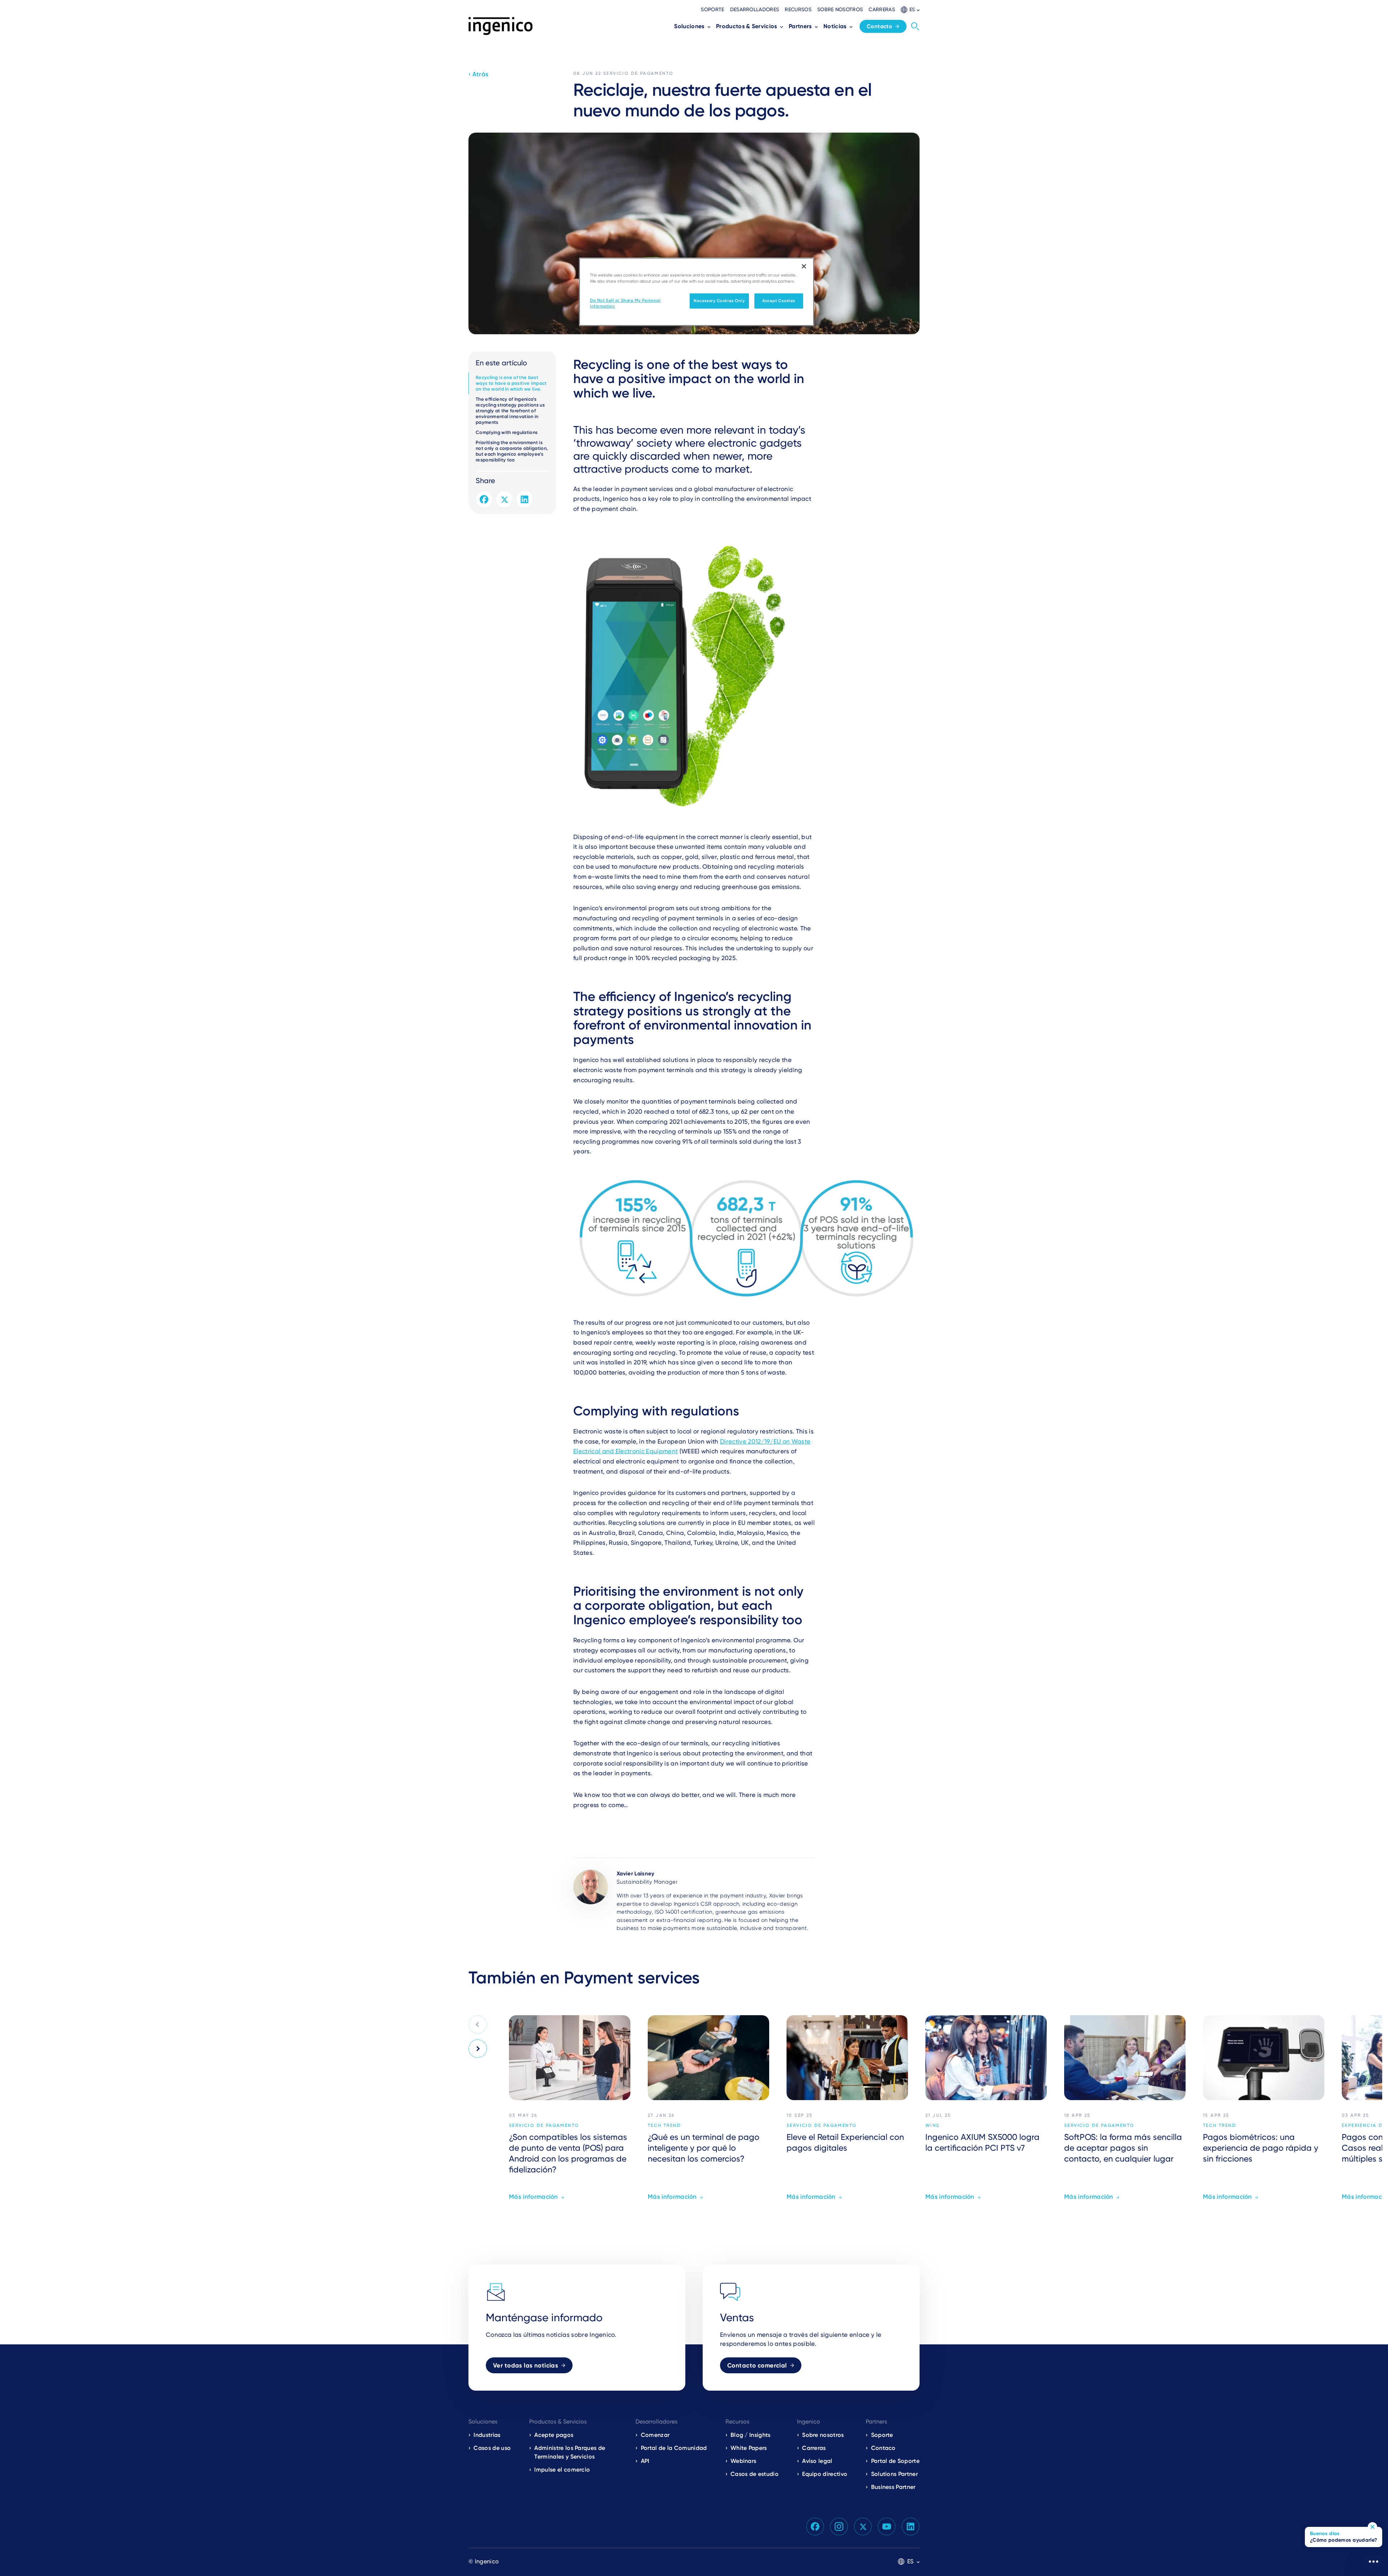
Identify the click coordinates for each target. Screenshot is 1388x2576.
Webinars (744, 2461)
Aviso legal (817, 2461)
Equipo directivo (825, 2474)
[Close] (804, 266)
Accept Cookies (779, 301)
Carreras (882, 9)
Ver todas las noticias (526, 2365)
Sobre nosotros (840, 9)
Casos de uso (492, 2448)
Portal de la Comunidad (674, 2448)
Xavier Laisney (635, 1874)
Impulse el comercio (562, 2470)
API (645, 2461)
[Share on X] (504, 499)
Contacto (879, 26)
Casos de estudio (755, 2474)
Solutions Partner (894, 2474)
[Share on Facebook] (484, 499)
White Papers (749, 2448)
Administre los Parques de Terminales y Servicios (570, 2452)
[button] (910, 10)
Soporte (712, 9)
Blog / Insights (751, 2435)
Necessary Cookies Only (719, 301)
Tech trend (664, 2125)
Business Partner (893, 2487)
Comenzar (655, 2435)
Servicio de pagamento (638, 73)
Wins (933, 2125)
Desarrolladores (755, 9)
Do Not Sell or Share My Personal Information (625, 303)
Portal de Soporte (895, 2461)
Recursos (798, 9)
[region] (697, 292)
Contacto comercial (757, 2365)
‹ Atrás (478, 74)
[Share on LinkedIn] (524, 499)
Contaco (883, 2448)
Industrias (487, 2435)
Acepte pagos (554, 2435)
